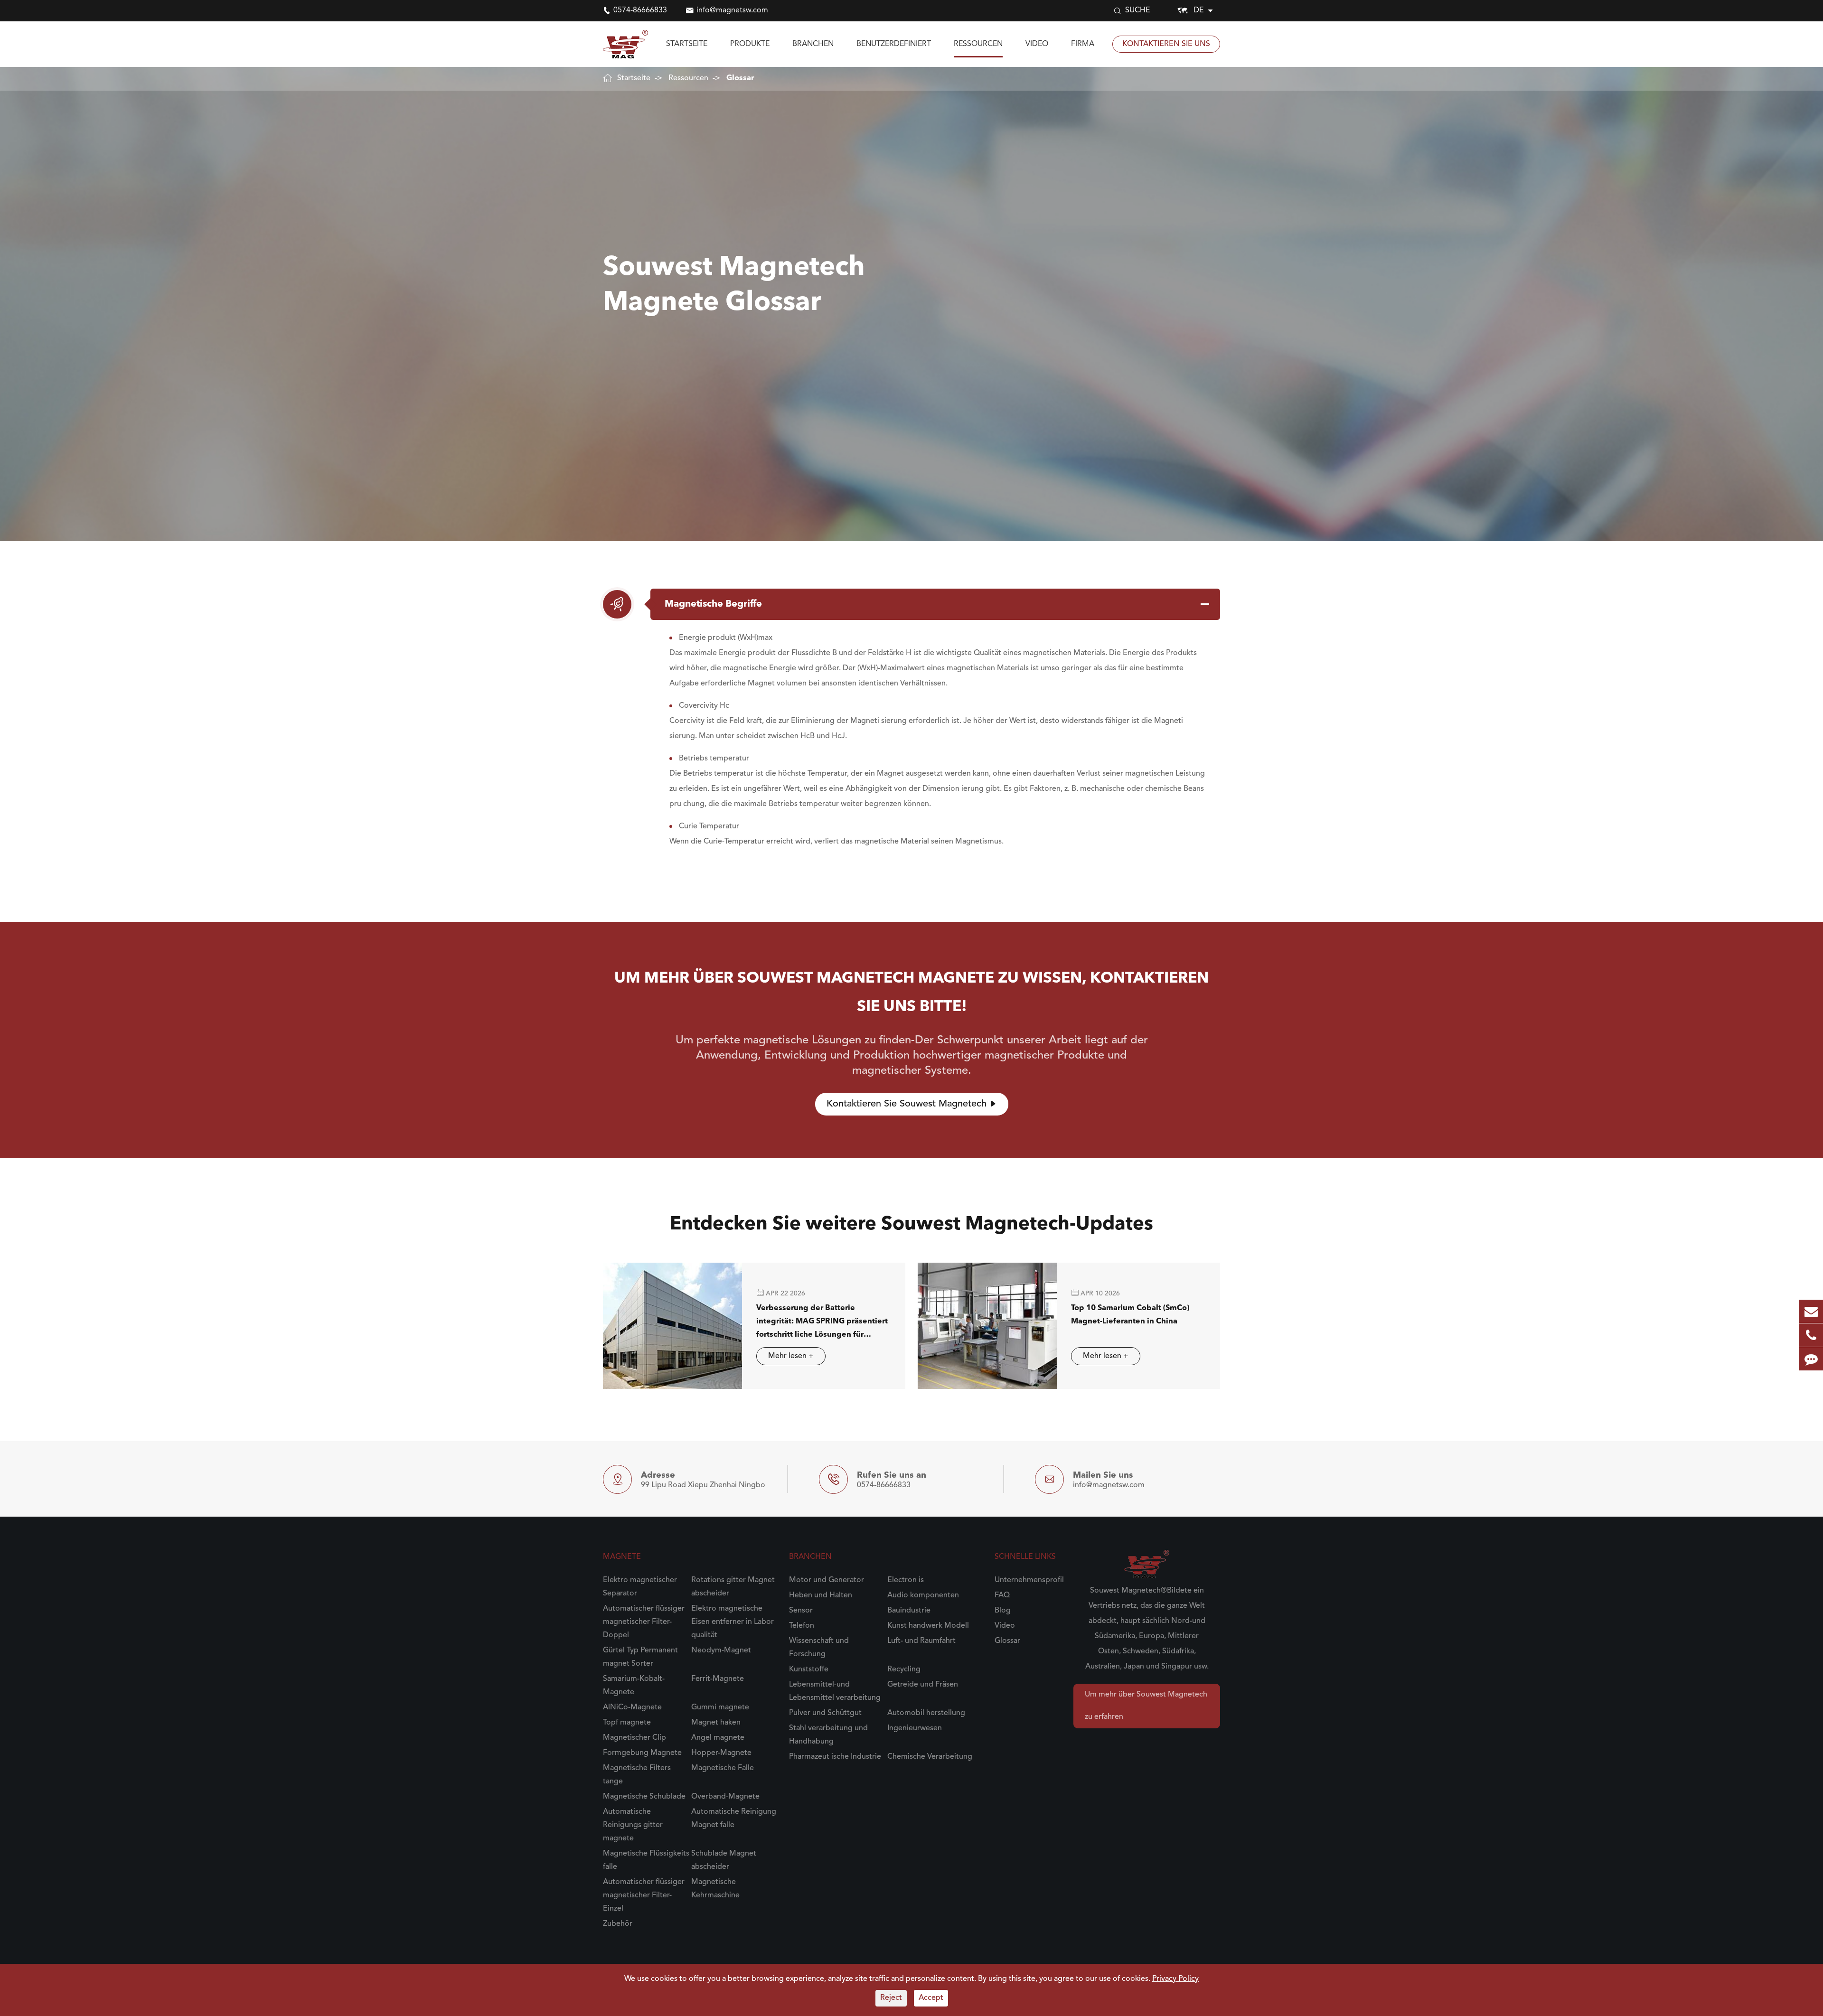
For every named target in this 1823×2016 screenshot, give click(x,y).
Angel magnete (718, 1738)
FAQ (1002, 1595)
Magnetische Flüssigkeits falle (646, 1860)
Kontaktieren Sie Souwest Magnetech (912, 1104)
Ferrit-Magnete (718, 1679)
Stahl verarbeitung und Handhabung (828, 1735)
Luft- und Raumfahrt (921, 1641)
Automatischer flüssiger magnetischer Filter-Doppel (644, 1622)
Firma (1083, 44)
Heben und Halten (821, 1595)
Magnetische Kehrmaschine (715, 1889)
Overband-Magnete (725, 1797)
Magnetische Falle (723, 1768)
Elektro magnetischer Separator (640, 1587)
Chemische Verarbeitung (930, 1757)
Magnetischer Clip (634, 1738)
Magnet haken (716, 1723)
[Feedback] (1811, 1359)
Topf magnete (627, 1723)
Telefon (802, 1626)
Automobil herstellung (926, 1713)
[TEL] (1811, 1335)
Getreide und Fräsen (923, 1685)
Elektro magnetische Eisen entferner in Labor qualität (733, 1622)
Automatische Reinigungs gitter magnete (633, 1825)
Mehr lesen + (791, 1356)
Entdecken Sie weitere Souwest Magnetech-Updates (911, 1225)
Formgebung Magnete (642, 1753)
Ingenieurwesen (915, 1728)
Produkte (750, 44)
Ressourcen (978, 44)
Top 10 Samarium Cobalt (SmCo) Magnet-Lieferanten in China (1130, 1315)
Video (1037, 44)
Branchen (813, 44)
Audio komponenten (923, 1595)
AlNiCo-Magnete (632, 1707)
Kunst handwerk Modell (928, 1626)
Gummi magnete (720, 1707)
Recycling (904, 1669)
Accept (931, 1998)
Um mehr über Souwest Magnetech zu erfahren (1146, 1706)
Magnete (622, 1557)
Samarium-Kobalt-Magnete (634, 1686)
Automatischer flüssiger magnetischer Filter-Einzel (644, 1895)
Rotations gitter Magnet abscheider (733, 1587)
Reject (891, 1998)
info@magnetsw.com (732, 10)
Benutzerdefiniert (894, 44)
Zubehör (618, 1924)
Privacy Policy (1175, 1979)
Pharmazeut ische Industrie (835, 1757)
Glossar (740, 78)
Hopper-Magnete (721, 1753)
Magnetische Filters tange (637, 1775)
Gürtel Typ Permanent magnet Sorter (640, 1657)
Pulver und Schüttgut (825, 1713)
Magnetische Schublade (644, 1797)
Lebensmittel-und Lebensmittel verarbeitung (835, 1691)
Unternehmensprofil (1029, 1580)
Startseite (687, 44)
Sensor (801, 1611)
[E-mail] (1811, 1311)
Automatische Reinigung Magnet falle (734, 1819)
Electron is (906, 1580)
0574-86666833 (640, 10)
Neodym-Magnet (721, 1650)
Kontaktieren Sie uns (1166, 44)
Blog (1003, 1611)
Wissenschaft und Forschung (819, 1648)
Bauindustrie (909, 1611)
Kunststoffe (809, 1669)
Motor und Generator (827, 1580)
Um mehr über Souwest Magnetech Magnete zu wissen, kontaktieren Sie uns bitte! (911, 993)
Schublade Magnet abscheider (724, 1860)
